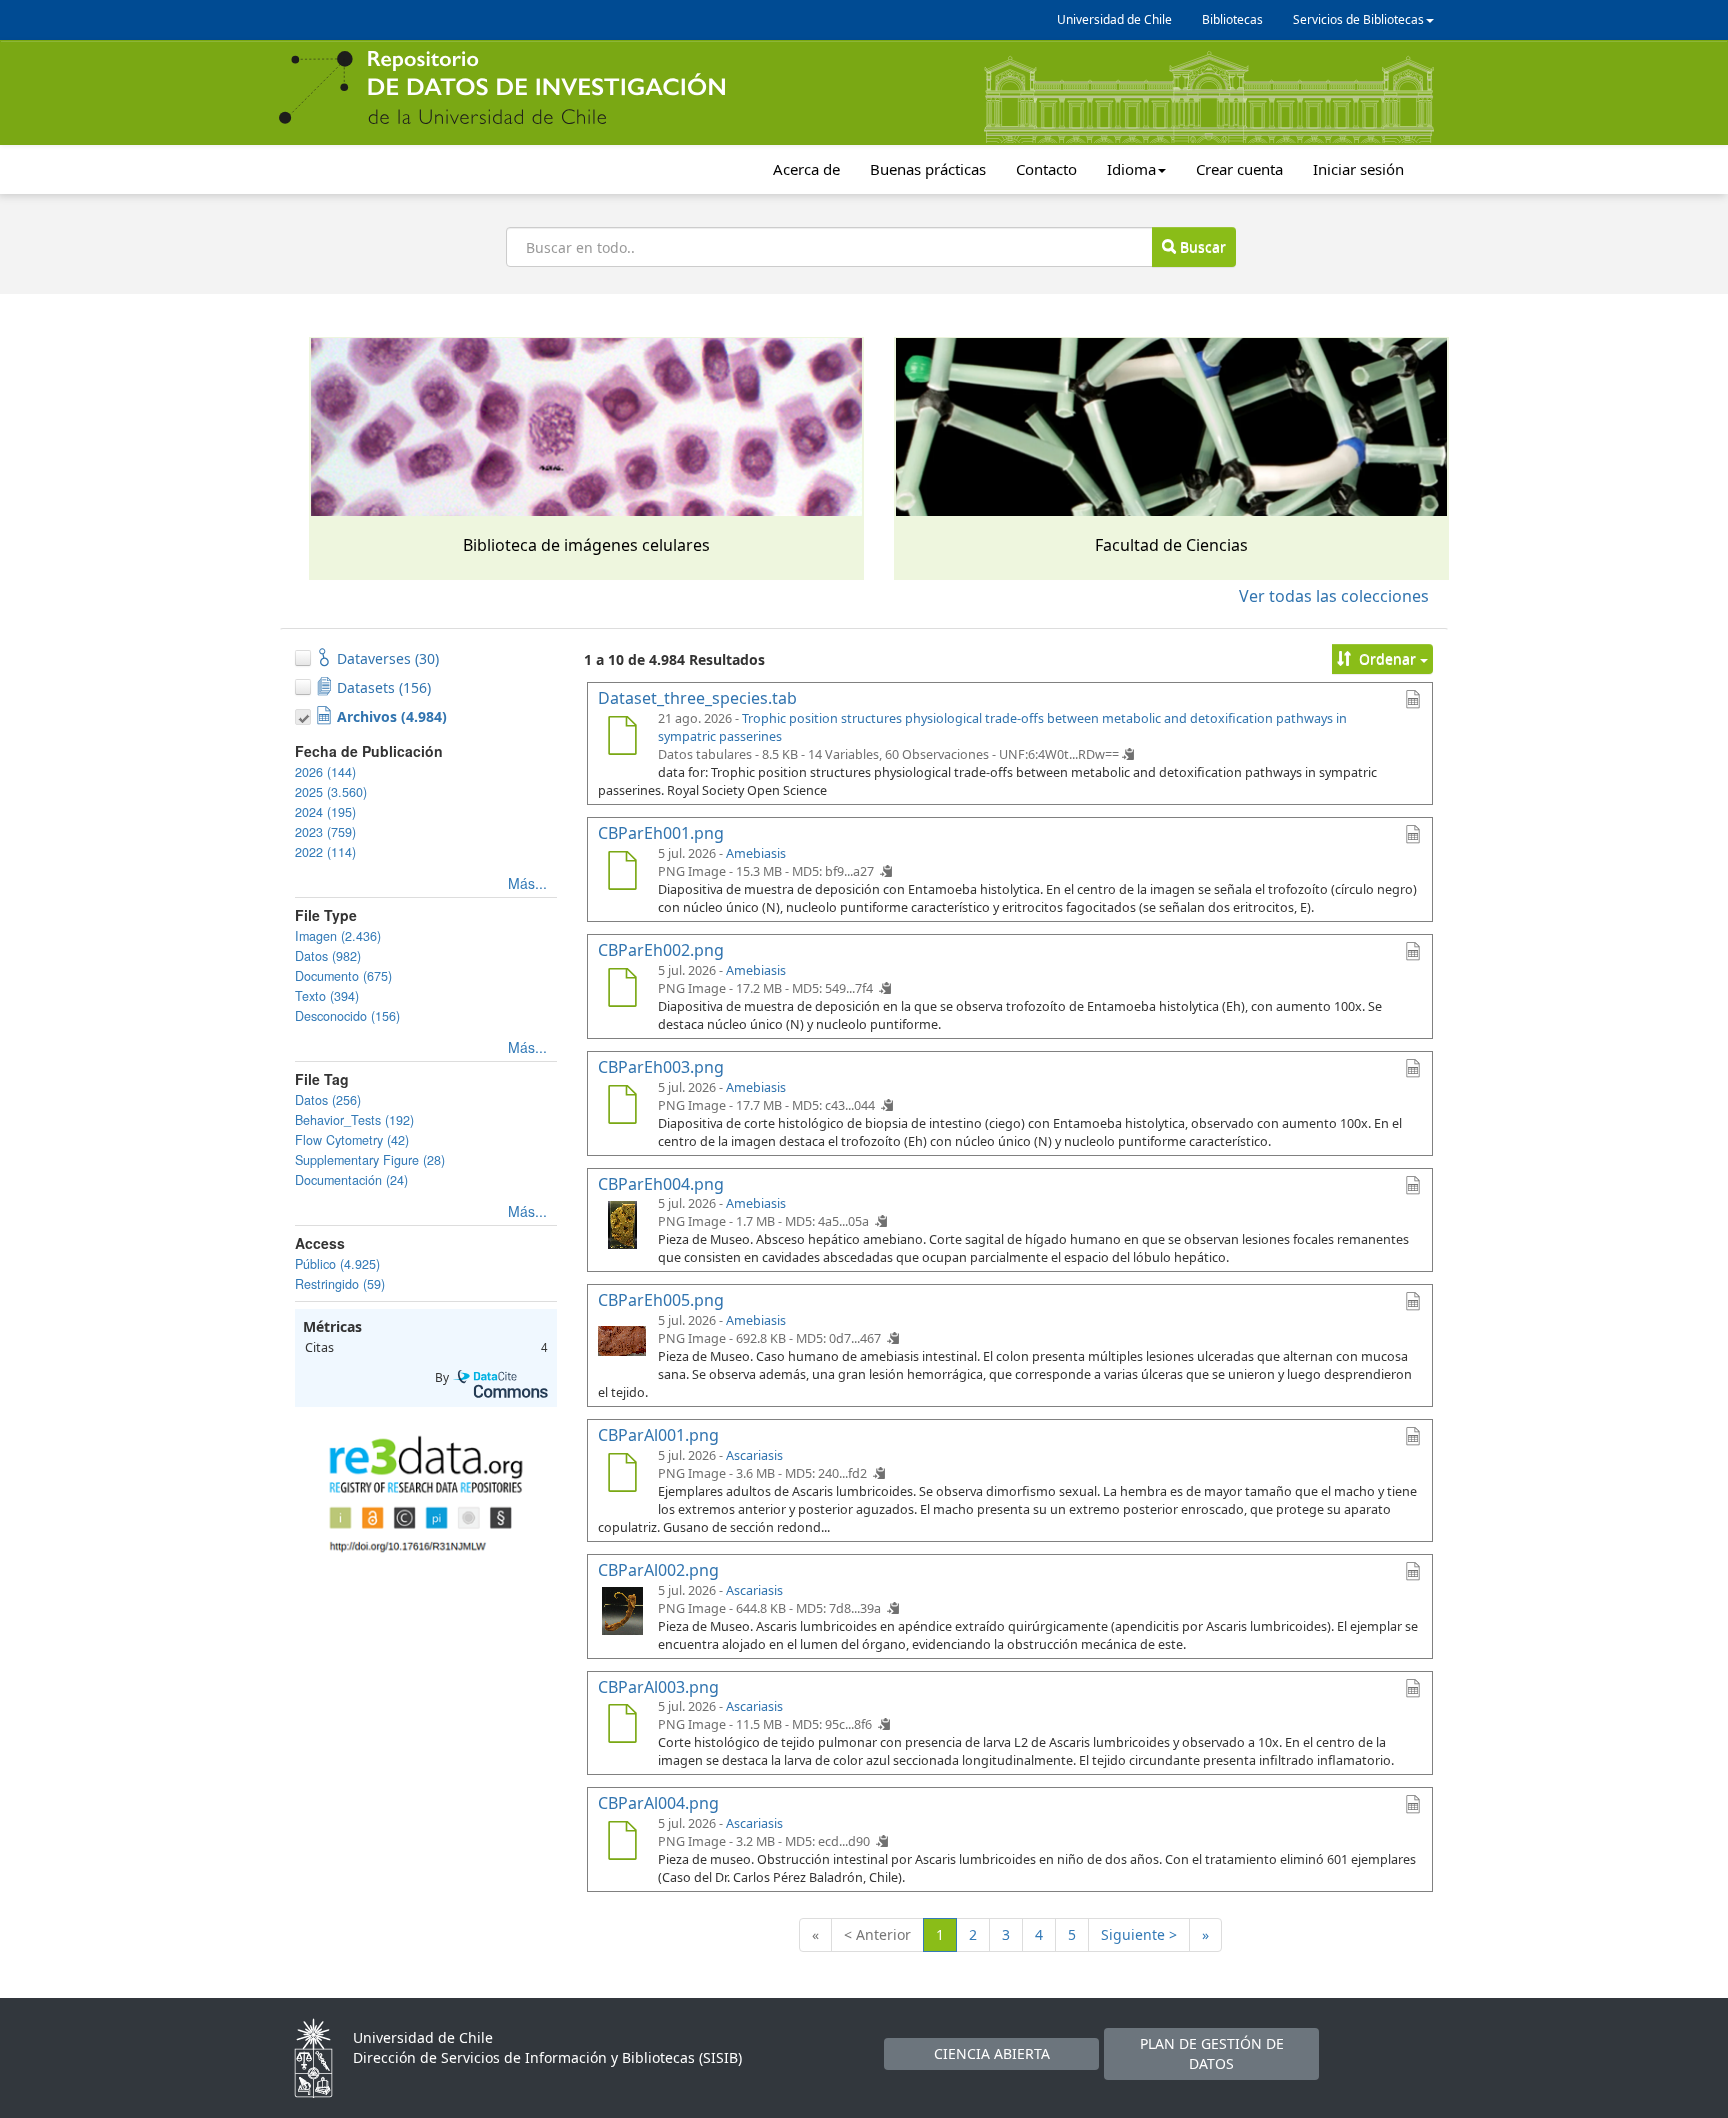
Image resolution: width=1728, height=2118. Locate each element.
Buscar (1201, 246)
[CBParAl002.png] (622, 1610)
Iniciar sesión (1358, 169)
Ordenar (1387, 658)
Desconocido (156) (347, 1016)
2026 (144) (325, 772)
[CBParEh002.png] (622, 990)
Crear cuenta (1239, 169)
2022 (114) (325, 852)
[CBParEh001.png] (622, 873)
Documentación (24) (351, 1180)
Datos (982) (328, 956)
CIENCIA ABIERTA (992, 2053)
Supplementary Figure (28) (370, 1160)
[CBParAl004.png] (622, 1843)
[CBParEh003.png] (622, 1107)
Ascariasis (754, 1455)
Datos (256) (328, 1100)
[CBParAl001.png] (622, 1475)
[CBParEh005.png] (622, 1340)
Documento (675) (343, 976)
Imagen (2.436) (338, 936)
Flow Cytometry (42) (352, 1140)
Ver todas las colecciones (1334, 596)
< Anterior (877, 1934)
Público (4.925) (337, 1264)
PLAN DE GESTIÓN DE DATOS (1212, 2053)
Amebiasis (756, 853)
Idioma (1131, 169)
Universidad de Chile (1114, 19)
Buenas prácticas (928, 169)
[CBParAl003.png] (622, 1726)
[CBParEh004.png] (622, 1223)
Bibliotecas (1232, 19)
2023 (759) (325, 832)
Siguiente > (1139, 1934)
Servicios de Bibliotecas (1358, 19)
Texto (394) (327, 996)
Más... (527, 883)
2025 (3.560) (331, 792)
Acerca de (806, 169)
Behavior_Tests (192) (354, 1120)
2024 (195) (325, 812)
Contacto (1046, 169)
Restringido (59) (340, 1284)
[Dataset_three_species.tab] (622, 738)
